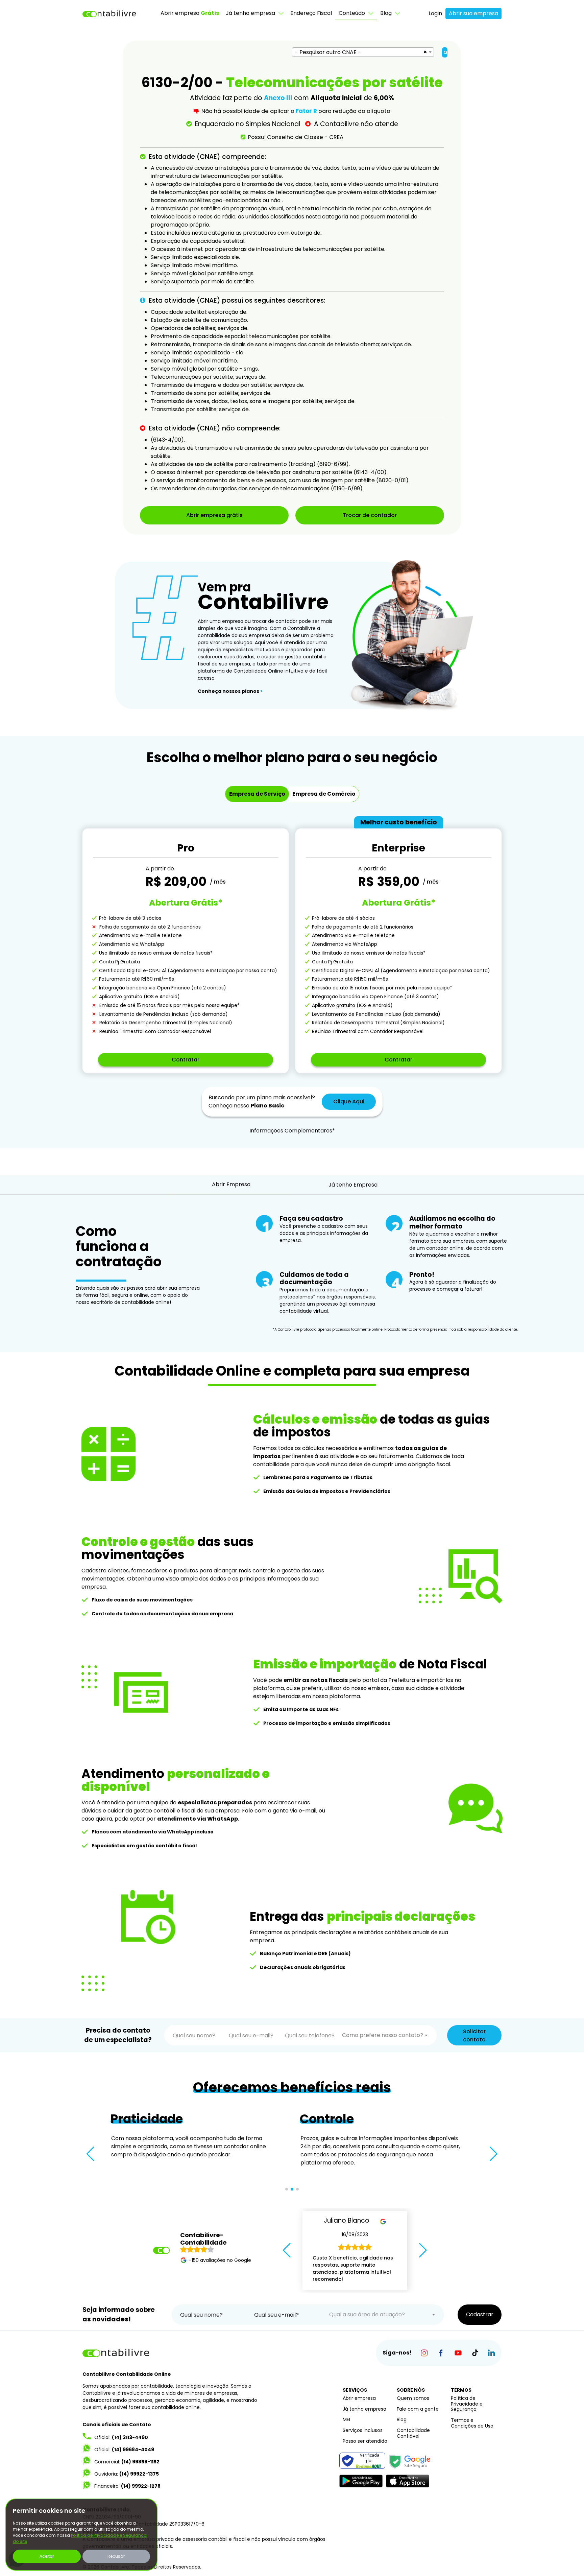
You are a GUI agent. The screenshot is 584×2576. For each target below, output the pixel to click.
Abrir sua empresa (473, 13)
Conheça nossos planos (230, 691)
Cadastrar (480, 2314)
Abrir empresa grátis (214, 515)
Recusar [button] (116, 2556)
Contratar (186, 1060)
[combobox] (363, 52)
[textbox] (385, 2035)
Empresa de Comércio (324, 794)
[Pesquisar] (445, 52)
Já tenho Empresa (353, 1185)
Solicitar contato (474, 2035)
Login (435, 13)
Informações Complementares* (292, 1131)
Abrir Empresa (231, 1184)
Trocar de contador (370, 515)
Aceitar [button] (47, 2556)
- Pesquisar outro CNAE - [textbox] (328, 52)
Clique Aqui (349, 1102)
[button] (90, 2154)
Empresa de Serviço (257, 794)
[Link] (424, 2353)
